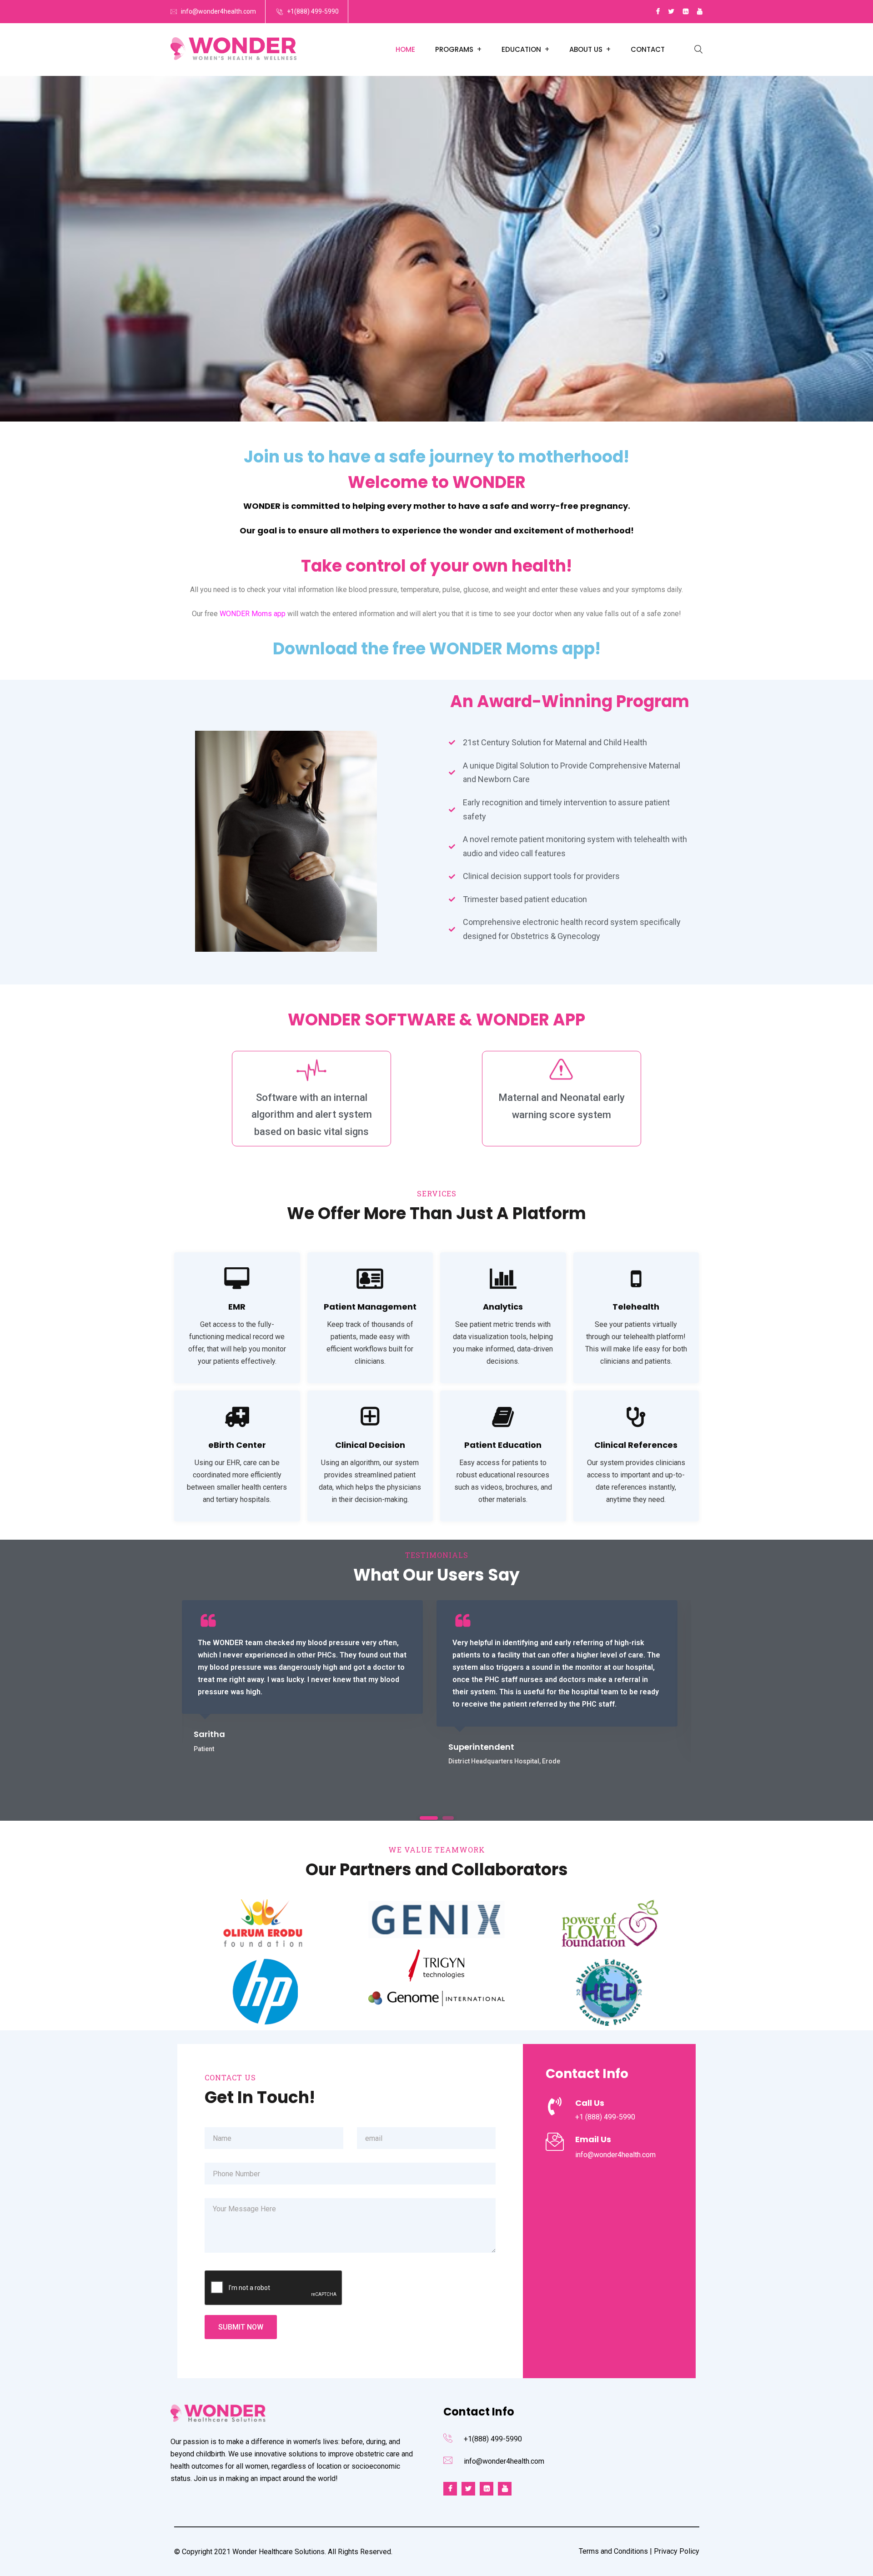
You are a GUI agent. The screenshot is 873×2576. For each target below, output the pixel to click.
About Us (586, 49)
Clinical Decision (370, 1445)
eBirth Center (237, 1445)
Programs (454, 49)
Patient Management (370, 1307)
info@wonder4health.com (218, 11)
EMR (237, 1307)
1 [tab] (429, 1818)
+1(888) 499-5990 (313, 11)
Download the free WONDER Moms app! (437, 649)
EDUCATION (521, 49)
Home (405, 49)
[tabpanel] (302, 1677)
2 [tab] (448, 1818)
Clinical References (636, 1445)
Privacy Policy (677, 2551)
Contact (648, 49)
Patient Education (503, 1445)
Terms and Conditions (613, 2551)
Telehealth (636, 1307)
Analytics (503, 1307)
